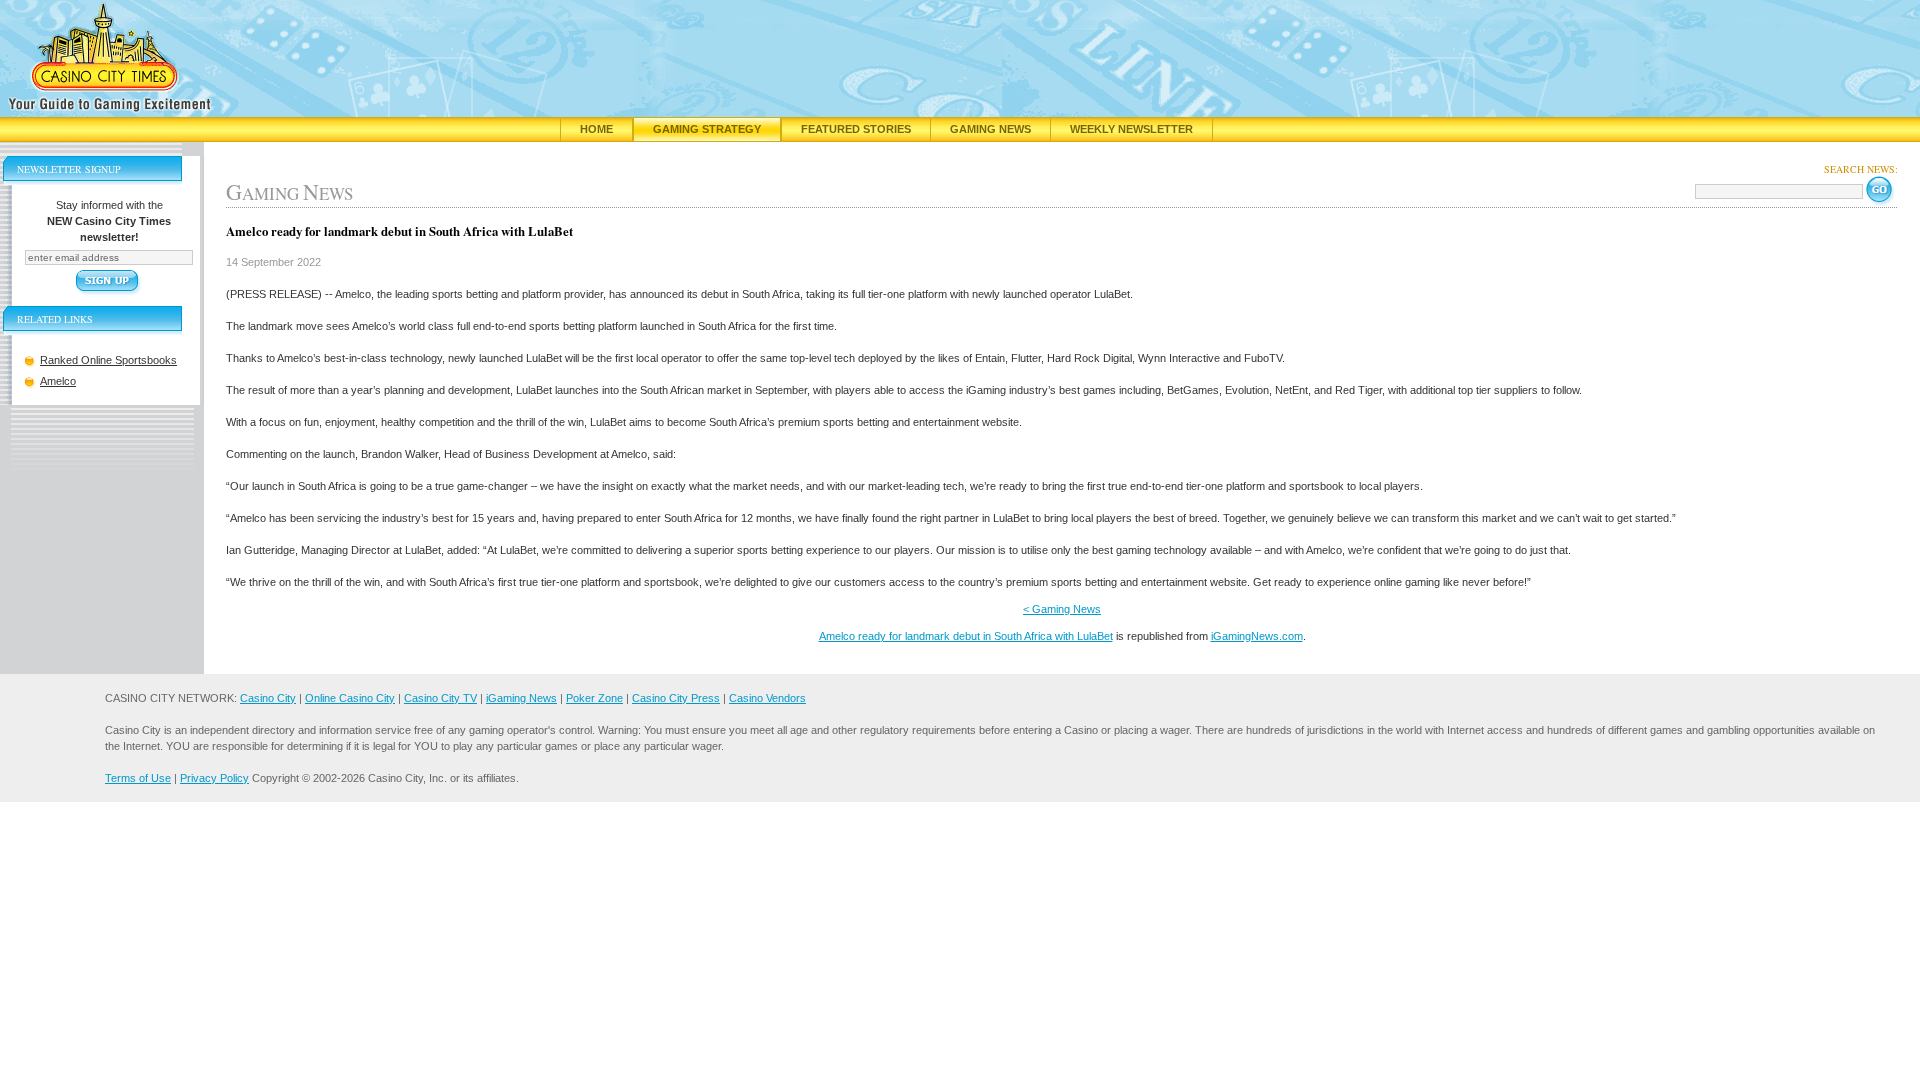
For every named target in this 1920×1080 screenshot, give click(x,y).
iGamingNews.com (1257, 636)
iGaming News (521, 698)
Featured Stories (856, 129)
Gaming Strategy (707, 129)
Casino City (268, 698)
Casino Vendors (767, 698)
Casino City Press (676, 698)
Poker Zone (594, 698)
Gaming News (990, 129)
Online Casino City (350, 698)
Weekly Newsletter (1131, 129)
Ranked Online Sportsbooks (108, 360)
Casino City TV (440, 698)
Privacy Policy (214, 778)
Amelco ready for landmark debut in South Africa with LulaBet (966, 636)
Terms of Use (138, 778)
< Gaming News (1062, 609)
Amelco (58, 381)
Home (596, 129)
